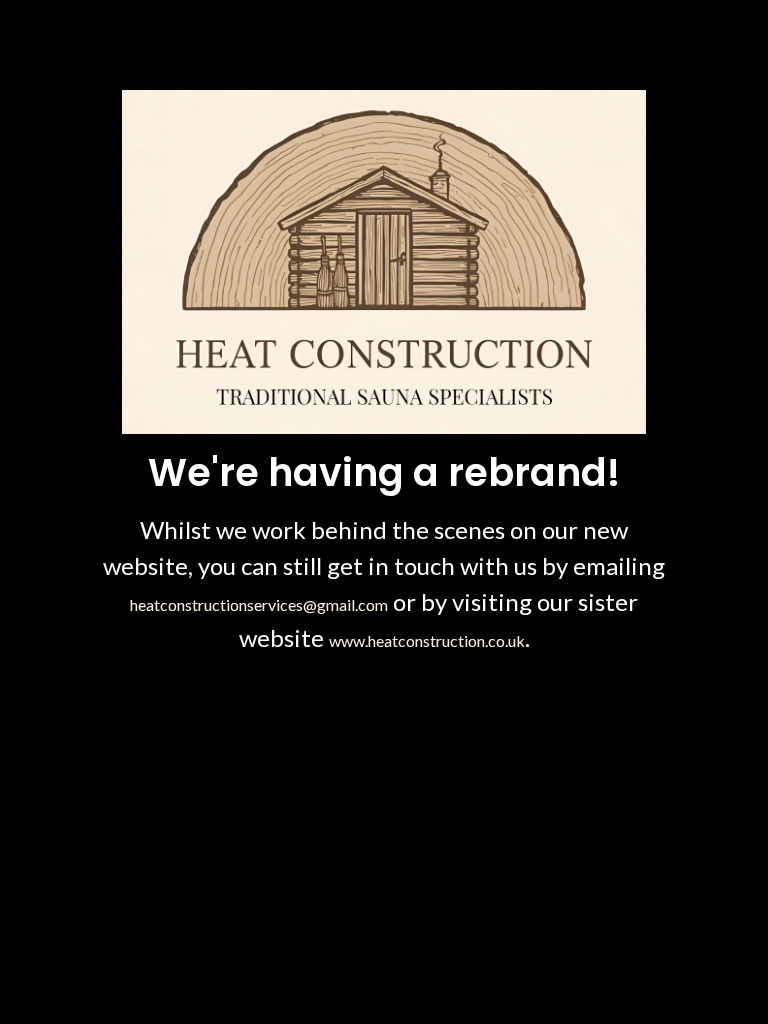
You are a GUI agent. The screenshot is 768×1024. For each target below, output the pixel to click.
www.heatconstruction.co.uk (427, 640)
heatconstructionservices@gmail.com (259, 604)
